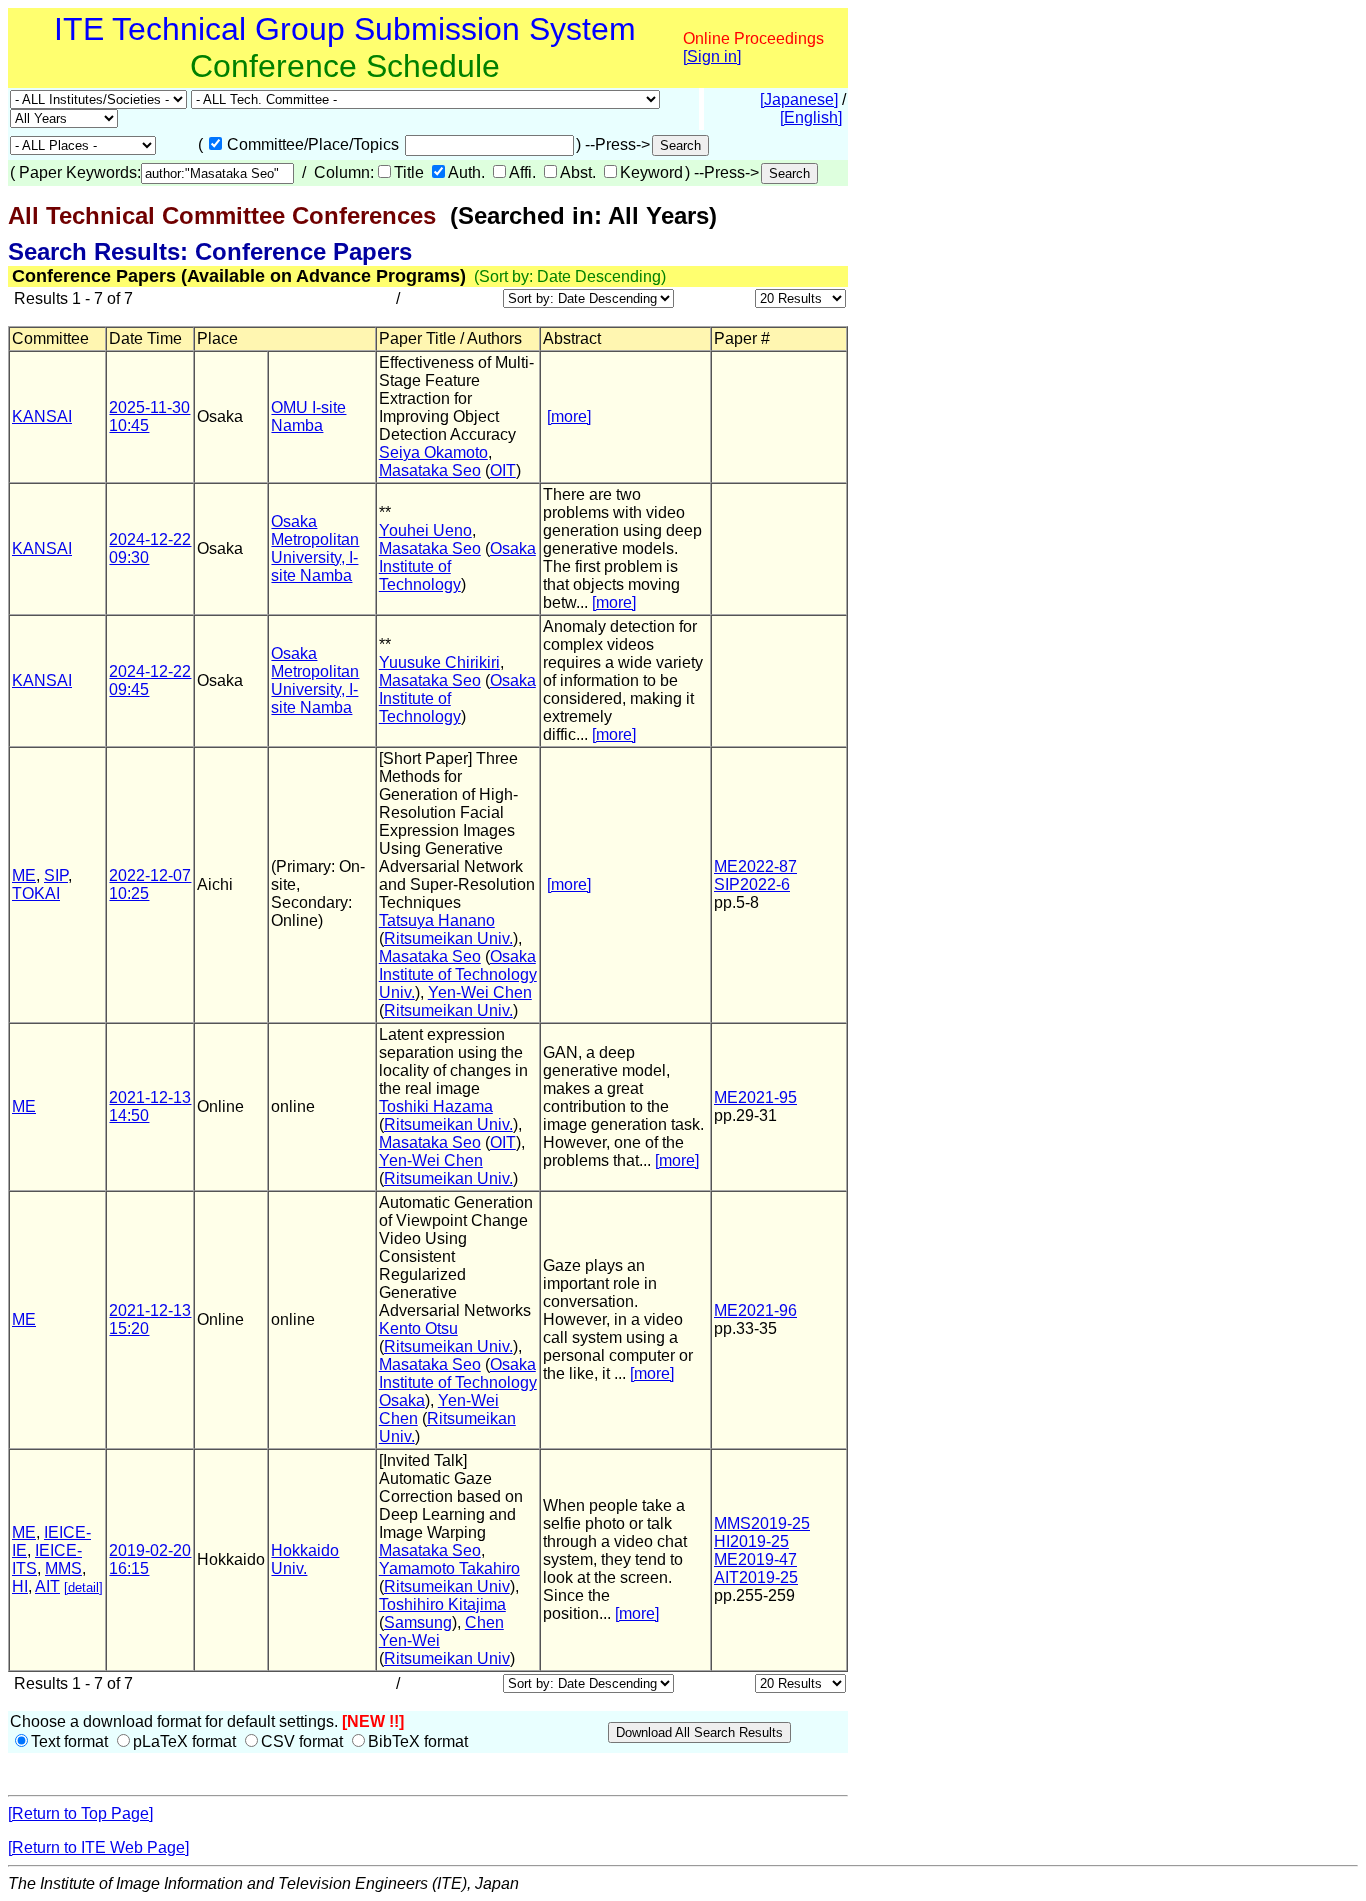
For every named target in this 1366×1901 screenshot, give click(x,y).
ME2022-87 (755, 866)
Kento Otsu (418, 1328)
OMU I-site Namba (308, 416)
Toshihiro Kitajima (442, 1604)
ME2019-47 (755, 1559)
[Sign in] (712, 56)
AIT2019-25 (756, 1577)
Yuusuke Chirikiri (439, 662)
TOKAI (36, 893)
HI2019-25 (751, 1541)
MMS (63, 1568)
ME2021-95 (755, 1097)
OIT (503, 470)
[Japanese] (799, 99)
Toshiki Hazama (436, 1106)
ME (24, 875)
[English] (811, 117)
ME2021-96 (755, 1310)
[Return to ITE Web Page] (98, 1847)
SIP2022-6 (752, 884)
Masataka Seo (430, 470)
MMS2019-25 (762, 1523)
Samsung (418, 1622)
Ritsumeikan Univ (447, 1586)
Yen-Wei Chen (480, 992)
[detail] (83, 1587)
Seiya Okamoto (433, 452)
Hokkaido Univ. (305, 1559)
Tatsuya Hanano (437, 920)
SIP (56, 875)
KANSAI (42, 416)
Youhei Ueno (425, 530)
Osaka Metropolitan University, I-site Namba (315, 548)
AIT (47, 1586)
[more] (569, 416)
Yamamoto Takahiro (449, 1568)
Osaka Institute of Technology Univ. (458, 974)
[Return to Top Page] (80, 1813)
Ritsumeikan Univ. (448, 938)
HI (20, 1586)
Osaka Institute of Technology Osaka (458, 1382)
